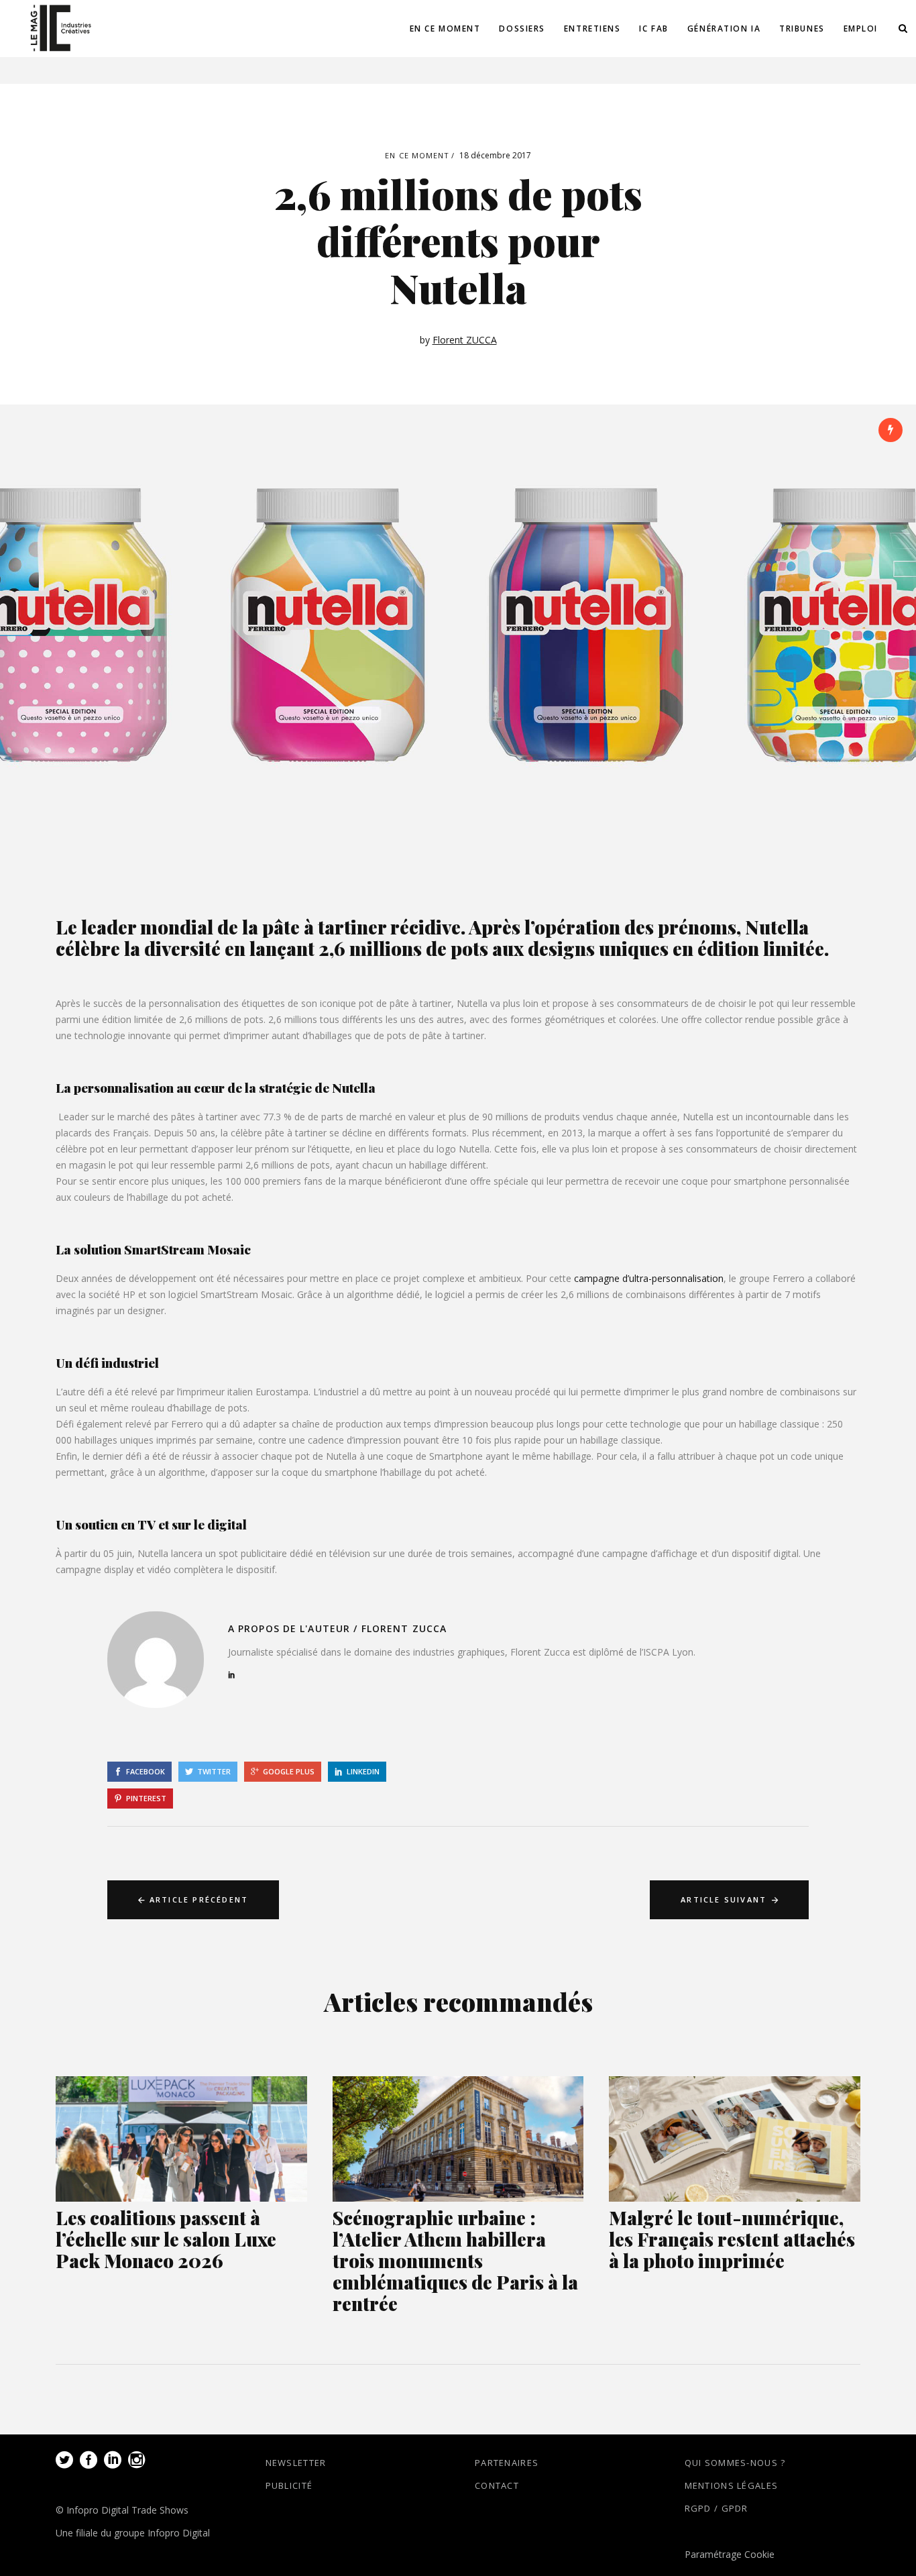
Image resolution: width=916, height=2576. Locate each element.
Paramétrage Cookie (730, 2554)
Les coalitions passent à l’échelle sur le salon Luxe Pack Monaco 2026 (166, 2239)
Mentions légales (732, 2485)
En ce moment (417, 155)
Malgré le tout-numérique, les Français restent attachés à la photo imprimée (732, 2239)
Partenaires (507, 2463)
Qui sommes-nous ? (735, 2463)
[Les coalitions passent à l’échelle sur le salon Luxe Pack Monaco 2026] (181, 2139)
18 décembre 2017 (495, 155)
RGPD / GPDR (717, 2508)
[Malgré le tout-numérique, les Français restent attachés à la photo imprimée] (735, 2139)
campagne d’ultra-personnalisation (649, 1278)
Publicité (289, 2485)
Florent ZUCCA (465, 340)
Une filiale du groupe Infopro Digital (133, 2533)
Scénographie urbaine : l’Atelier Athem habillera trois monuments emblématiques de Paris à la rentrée (455, 2260)
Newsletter (296, 2463)
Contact (497, 2485)
